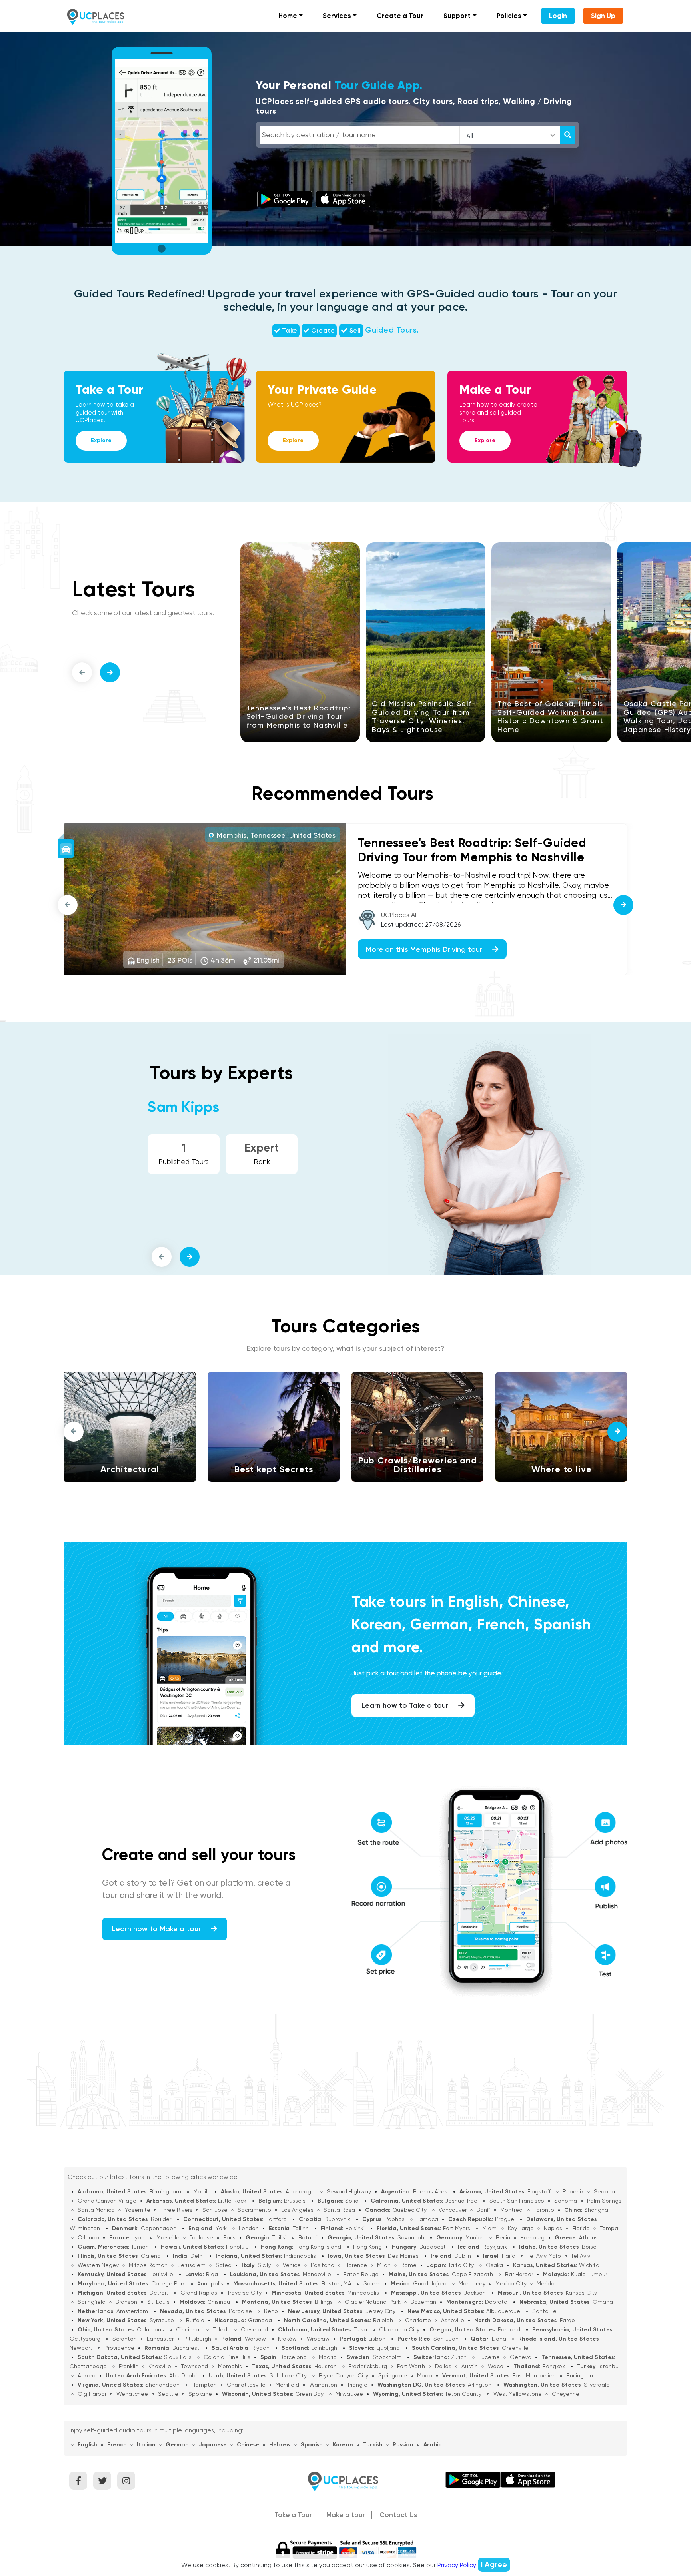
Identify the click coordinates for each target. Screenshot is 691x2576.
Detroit (159, 2293)
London (249, 2228)
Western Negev (98, 2265)
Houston (326, 2366)
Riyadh (261, 2348)
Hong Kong (367, 2247)
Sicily (264, 2265)
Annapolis (210, 2283)
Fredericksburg (368, 2366)
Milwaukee (349, 2394)
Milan (384, 2265)
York (221, 2228)
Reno (271, 2311)
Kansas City (581, 2293)
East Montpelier (533, 2375)
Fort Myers (457, 2228)
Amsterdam (132, 2311)
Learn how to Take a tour (406, 1705)
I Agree (494, 2565)
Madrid (328, 2357)
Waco (496, 2366)
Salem (372, 2283)
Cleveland (254, 2329)
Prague (505, 2219)
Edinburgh (324, 2348)
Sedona (604, 2191)
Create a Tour (400, 16)
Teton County (463, 2394)
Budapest (433, 2247)
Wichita (589, 2265)
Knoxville (160, 2366)
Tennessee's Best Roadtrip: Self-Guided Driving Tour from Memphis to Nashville (299, 716)
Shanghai (597, 2210)
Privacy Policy (457, 2565)
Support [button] (457, 16)
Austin (470, 2366)
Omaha (603, 2302)
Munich (475, 2237)
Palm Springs (604, 2201)
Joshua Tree (461, 2201)
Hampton (204, 2385)
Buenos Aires (430, 2191)
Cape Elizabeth (472, 2274)
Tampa (609, 2228)
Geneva (521, 2357)
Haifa (509, 2256)
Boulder (161, 2219)
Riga (212, 2274)
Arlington (480, 2385)
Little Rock (232, 2201)
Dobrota (496, 2302)
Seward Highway (349, 2191)
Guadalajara (430, 2283)
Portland (509, 2329)
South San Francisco (517, 2201)
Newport (81, 2348)
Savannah (411, 2237)
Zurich (459, 2357)
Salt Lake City (288, 2375)
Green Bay (309, 2394)
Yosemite (138, 2210)
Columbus (150, 2329)
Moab (425, 2375)
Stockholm (387, 2357)
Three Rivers (176, 2210)
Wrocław (318, 2339)
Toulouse (201, 2237)
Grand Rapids (199, 2293)
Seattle (168, 2394)
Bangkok (554, 2366)
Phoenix (573, 2191)
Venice (292, 2265)
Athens (588, 2237)
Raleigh (383, 2320)
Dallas (443, 2366)
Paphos (395, 2219)
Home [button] (288, 16)
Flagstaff (539, 2191)
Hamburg (532, 2237)
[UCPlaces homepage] (345, 2481)
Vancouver (453, 2210)
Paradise (240, 2311)
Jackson (475, 2293)
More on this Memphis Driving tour (425, 949)
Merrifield (287, 2385)
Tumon (140, 2247)
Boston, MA (337, 2283)
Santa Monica (96, 2210)
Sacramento (254, 2210)
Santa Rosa (339, 2210)
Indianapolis (300, 2256)
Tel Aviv (581, 2256)
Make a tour (346, 2515)
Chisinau (219, 2302)
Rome (409, 2265)
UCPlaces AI (399, 915)
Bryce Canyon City (344, 2375)
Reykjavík (495, 2247)
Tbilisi (279, 2237)
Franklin (129, 2366)
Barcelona (293, 2357)
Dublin (463, 2256)
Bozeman (423, 2302)
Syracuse (162, 2320)
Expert (262, 1148)
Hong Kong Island (318, 2247)
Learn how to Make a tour (157, 1929)
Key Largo (521, 2228)
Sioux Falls (178, 2357)
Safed (224, 2265)
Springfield (92, 2302)
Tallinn (301, 2228)
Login (558, 16)
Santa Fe (544, 2311)
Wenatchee (132, 2394)
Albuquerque (503, 2311)
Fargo (567, 2320)
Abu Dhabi (183, 2375)
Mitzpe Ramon (148, 2265)
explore (101, 440)
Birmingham (165, 2191)
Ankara (87, 2375)
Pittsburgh (197, 2339)
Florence (356, 2265)
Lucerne (489, 2357)
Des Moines (403, 2256)
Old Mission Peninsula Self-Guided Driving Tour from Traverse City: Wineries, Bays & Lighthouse (424, 716)
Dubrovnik (337, 2219)
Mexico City (511, 2283)
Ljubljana (388, 2348)
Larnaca (427, 2219)
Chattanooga (88, 2366)
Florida (581, 2228)
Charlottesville (246, 2385)
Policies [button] (509, 16)
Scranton (125, 2339)
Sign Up (603, 16)
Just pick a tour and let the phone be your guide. (427, 1673)
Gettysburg (85, 2339)
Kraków (287, 2339)
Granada (260, 2320)
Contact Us (398, 2515)
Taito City (461, 2265)
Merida (546, 2283)
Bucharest (186, 2348)
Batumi (308, 2237)
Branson (126, 2302)
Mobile (202, 2191)
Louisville (161, 2274)
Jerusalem (192, 2265)
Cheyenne (566, 2394)
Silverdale (597, 2385)
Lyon (138, 2237)
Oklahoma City (399, 2329)
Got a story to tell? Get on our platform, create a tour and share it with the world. (196, 1889)
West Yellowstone (518, 2394)
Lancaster (160, 2339)
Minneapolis (363, 2293)
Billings (324, 2302)
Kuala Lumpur (589, 2274)
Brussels (295, 2201)
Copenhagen (159, 2228)
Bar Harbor (519, 2274)
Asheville (453, 2320)
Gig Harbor (92, 2394)
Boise (589, 2247)
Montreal (512, 2210)
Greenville (515, 2348)
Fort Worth (411, 2366)
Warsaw (255, 2339)
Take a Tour (293, 2515)
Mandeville (317, 2274)
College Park (168, 2283)
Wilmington (85, 2228)
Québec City (409, 2210)
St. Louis (158, 2302)
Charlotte (418, 2320)
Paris (229, 2237)
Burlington (580, 2375)
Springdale (393, 2375)
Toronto (544, 2210)
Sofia (352, 2201)
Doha (499, 2339)
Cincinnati (189, 2329)
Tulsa (360, 2329)
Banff (483, 2210)
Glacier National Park (373, 2302)
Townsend (195, 2366)
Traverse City (244, 2293)
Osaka (494, 2265)
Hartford (276, 2219)
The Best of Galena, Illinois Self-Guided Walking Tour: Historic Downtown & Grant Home (550, 716)
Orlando (88, 2237)
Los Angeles (297, 2210)
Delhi (197, 2256)
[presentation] (82, 672)
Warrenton (323, 2385)
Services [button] (337, 16)
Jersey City (380, 2311)
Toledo (222, 2329)
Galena (151, 2256)
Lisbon (377, 2339)
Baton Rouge (361, 2274)
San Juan (446, 2339)
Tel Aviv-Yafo (544, 2256)
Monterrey (472, 2283)
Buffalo (195, 2320)
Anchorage (300, 2191)
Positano (323, 2265)
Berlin (503, 2237)
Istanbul (609, 2366)
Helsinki (355, 2228)
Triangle (357, 2385)
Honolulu (237, 2247)
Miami (490, 2228)
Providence (119, 2348)
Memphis (230, 2366)
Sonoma (566, 2201)
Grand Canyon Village (107, 2201)
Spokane (200, 2394)
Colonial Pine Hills (227, 2357)
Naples (553, 2228)
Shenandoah (162, 2385)
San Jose (215, 2210)
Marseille (168, 2237)
